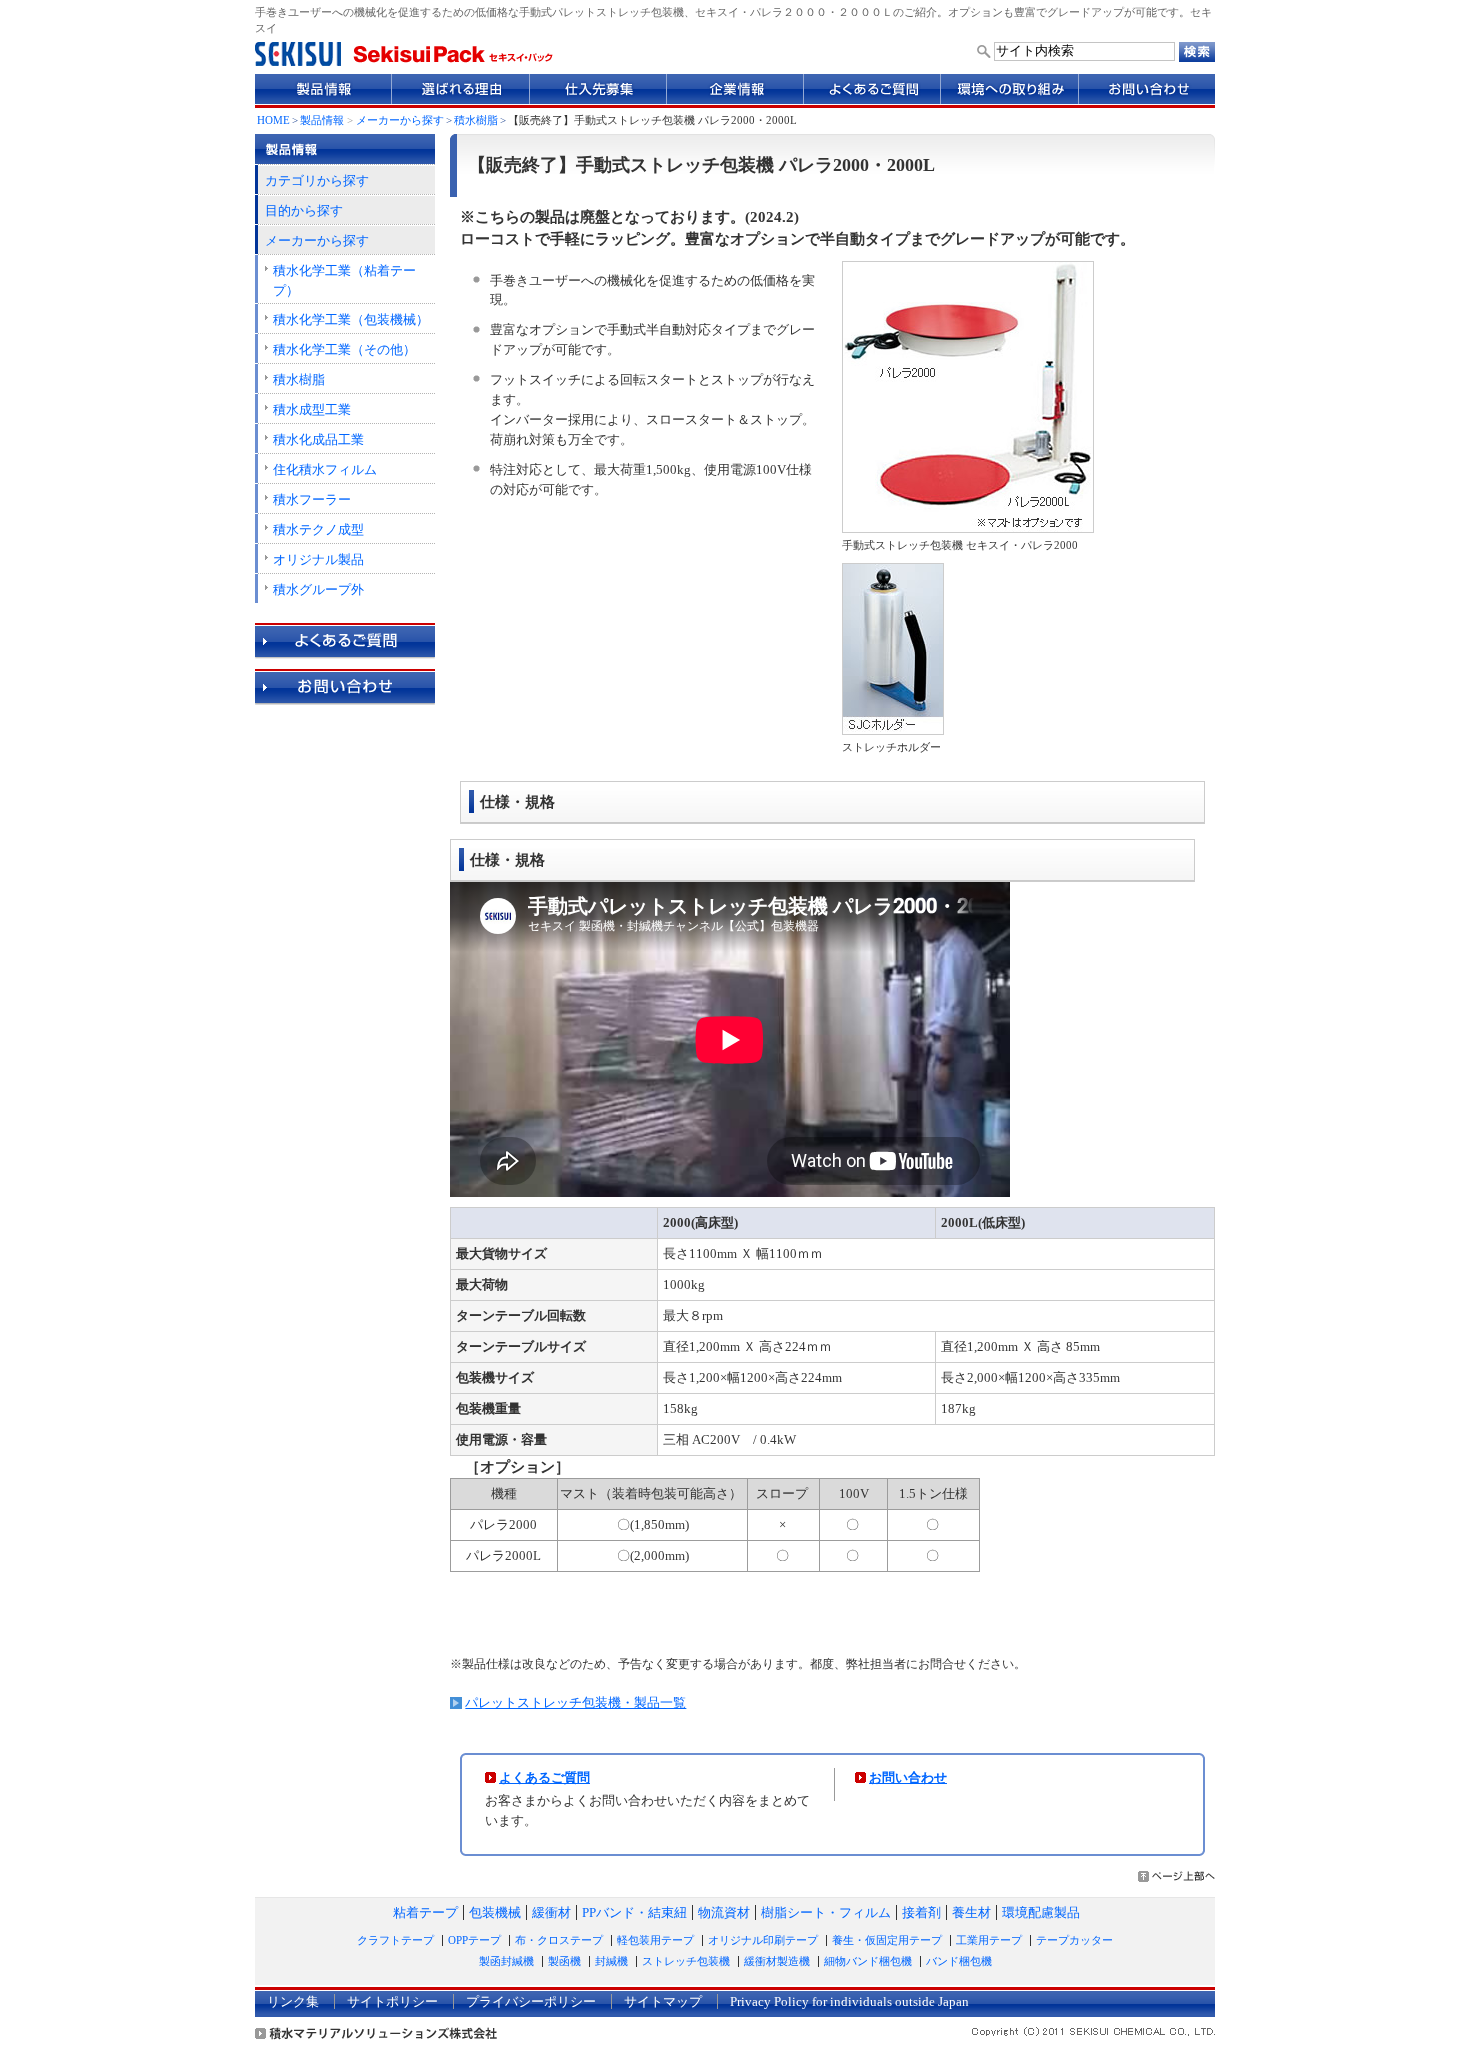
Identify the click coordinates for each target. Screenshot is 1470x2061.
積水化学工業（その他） (344, 349)
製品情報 (322, 120)
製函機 (564, 1961)
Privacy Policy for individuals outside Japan (849, 2001)
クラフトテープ (395, 1940)
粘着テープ (425, 1912)
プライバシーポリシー (531, 2001)
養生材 (971, 1912)
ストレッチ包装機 (686, 1961)
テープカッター (1074, 1940)
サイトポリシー (392, 2001)
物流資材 (724, 1912)
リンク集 (293, 2001)
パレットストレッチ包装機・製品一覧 (575, 1702)
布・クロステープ (559, 1940)
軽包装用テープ (655, 1940)
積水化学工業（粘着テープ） (344, 280)
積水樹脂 (476, 120)
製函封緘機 (506, 1961)
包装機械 (495, 1912)
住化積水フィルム (325, 469)
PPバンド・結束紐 (634, 1912)
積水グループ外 (318, 589)
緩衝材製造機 (777, 1961)
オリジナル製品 (318, 559)
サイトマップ (663, 2001)
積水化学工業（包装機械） (351, 319)
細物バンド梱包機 (868, 1961)
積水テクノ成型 (318, 529)
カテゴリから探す (317, 180)
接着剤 (921, 1912)
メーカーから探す (400, 120)
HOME (273, 120)
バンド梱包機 (959, 1961)
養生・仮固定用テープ (887, 1940)
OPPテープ (474, 1940)
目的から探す (304, 210)
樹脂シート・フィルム (826, 1912)
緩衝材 (551, 1912)
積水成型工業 (312, 409)
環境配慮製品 (1041, 1912)
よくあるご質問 (544, 1777)
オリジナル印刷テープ (763, 1940)
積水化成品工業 (318, 439)
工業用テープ (989, 1940)
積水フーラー (312, 499)
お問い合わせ (908, 1777)
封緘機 (611, 1961)
